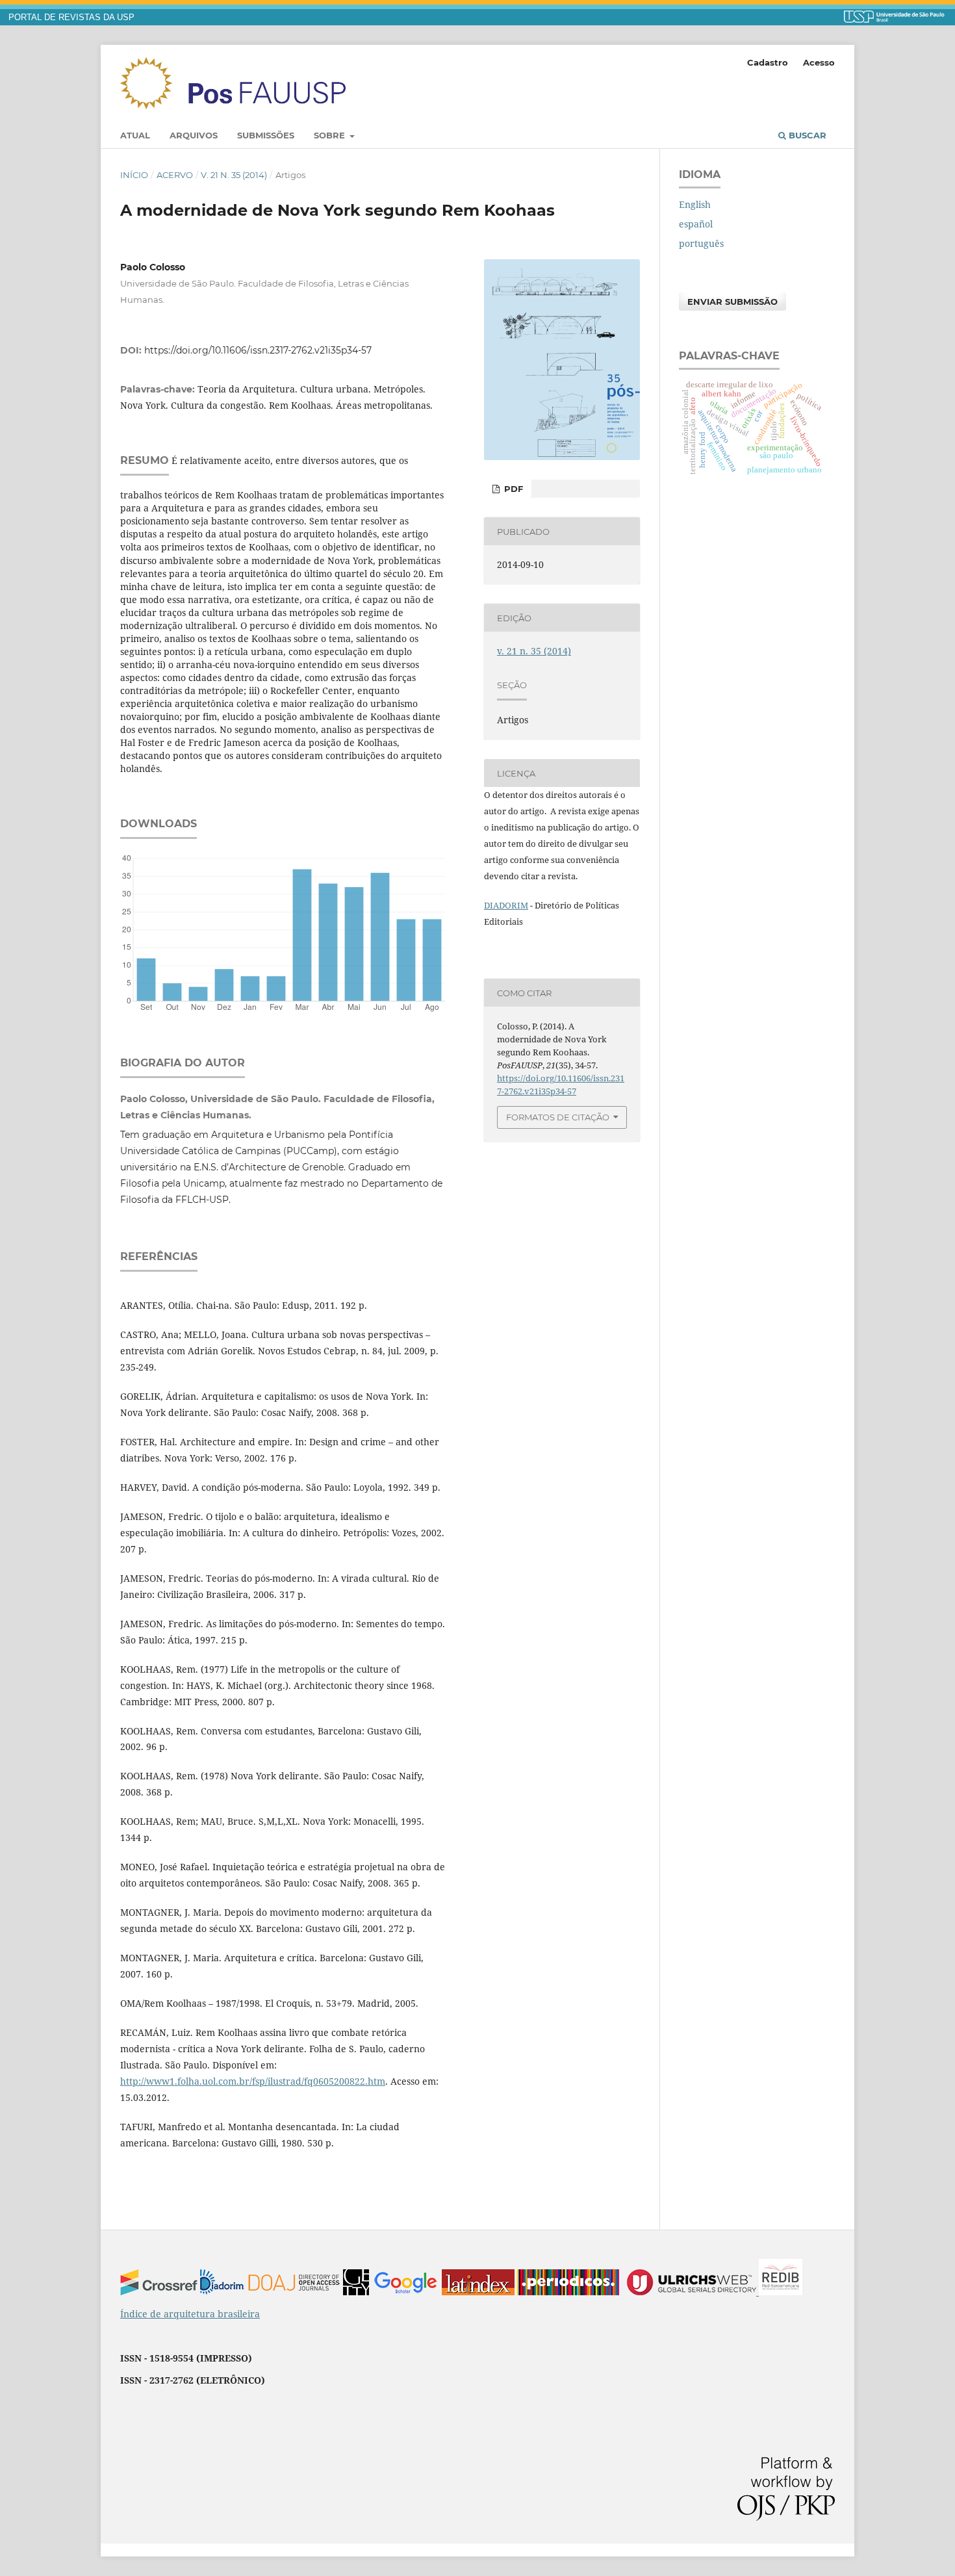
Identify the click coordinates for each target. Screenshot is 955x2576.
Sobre (331, 135)
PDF (512, 489)
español (696, 224)
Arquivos (194, 135)
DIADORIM (506, 905)
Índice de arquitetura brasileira (190, 2314)
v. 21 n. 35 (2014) (234, 175)
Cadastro (768, 62)
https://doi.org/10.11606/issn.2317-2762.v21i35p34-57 (258, 350)
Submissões (266, 135)
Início (134, 175)
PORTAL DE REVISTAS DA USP (71, 18)
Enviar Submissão (732, 302)
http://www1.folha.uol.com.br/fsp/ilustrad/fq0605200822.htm (253, 2081)
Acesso (819, 62)
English (695, 204)
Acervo (175, 175)
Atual (135, 135)
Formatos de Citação (558, 1117)
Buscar (806, 135)
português (701, 243)
